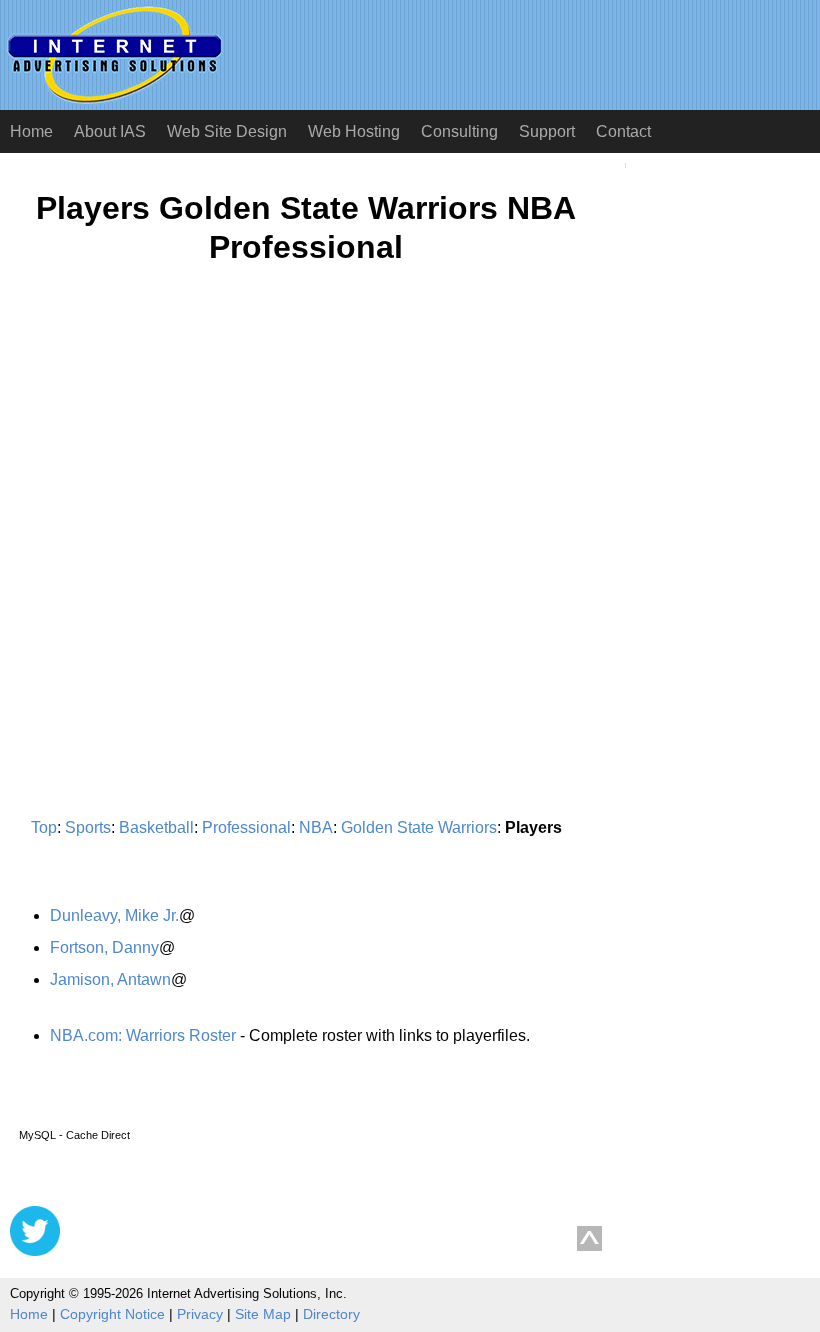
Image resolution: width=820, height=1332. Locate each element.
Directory (331, 1314)
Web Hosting (354, 131)
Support (547, 131)
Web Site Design (227, 131)
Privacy (200, 1314)
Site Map (263, 1314)
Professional (246, 827)
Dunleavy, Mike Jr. (114, 915)
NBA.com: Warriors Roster (143, 1035)
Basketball (156, 827)
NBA (316, 827)
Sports (88, 827)
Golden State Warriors (419, 827)
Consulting (459, 131)
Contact (623, 131)
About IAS (110, 131)
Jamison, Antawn (110, 979)
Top (44, 827)
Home (31, 131)
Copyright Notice (112, 1314)
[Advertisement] (178, 476)
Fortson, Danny (104, 947)
